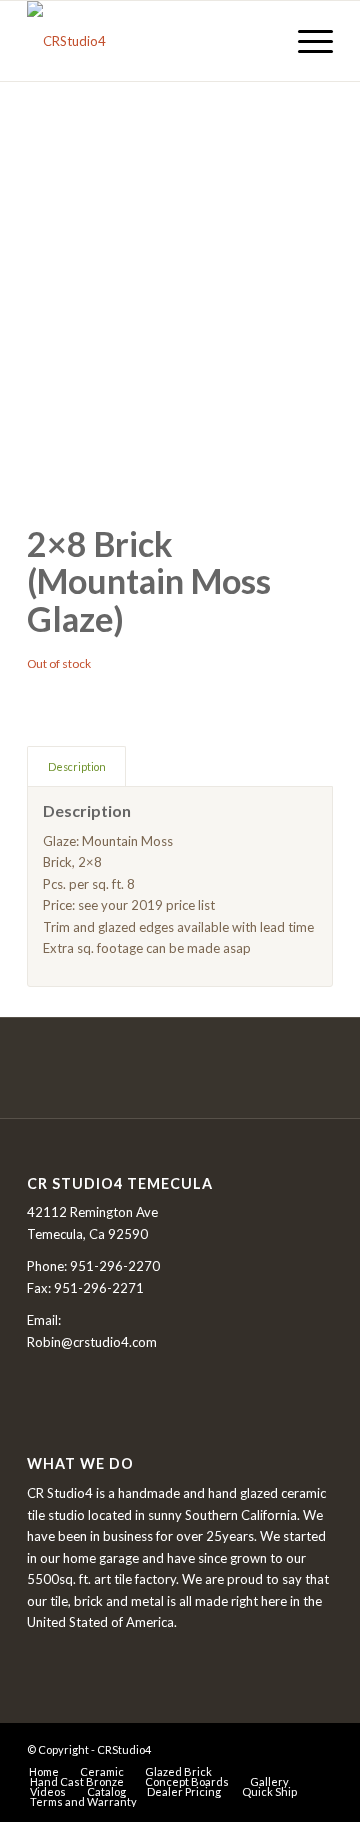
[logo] (149, 41)
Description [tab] (77, 766)
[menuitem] (305, 41)
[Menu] (305, 41)
